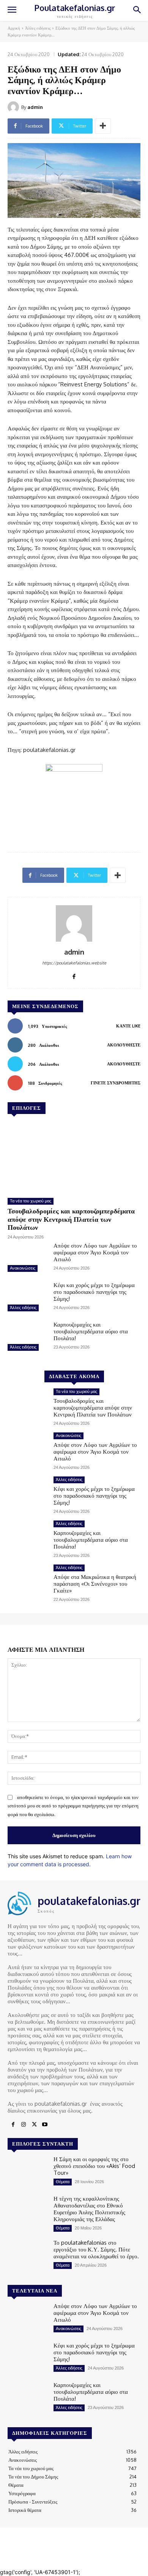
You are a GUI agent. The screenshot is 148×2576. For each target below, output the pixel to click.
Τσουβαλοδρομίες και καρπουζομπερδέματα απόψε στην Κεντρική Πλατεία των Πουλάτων (71, 1219)
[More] (103, 126)
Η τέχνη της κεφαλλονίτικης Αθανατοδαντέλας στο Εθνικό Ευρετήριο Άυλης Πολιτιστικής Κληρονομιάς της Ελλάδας (89, 2209)
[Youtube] (45, 2125)
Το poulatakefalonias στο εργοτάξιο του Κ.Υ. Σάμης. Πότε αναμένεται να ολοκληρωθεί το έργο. (96, 2249)
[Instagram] (24, 2125)
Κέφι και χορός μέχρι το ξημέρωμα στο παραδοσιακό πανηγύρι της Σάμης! (94, 1292)
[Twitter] (34, 2125)
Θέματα (63, 2182)
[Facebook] (74, 975)
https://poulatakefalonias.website (74, 963)
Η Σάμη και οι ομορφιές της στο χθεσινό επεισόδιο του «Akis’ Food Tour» (94, 2166)
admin (35, 107)
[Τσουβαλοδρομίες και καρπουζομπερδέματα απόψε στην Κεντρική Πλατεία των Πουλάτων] (74, 1157)
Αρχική (14, 28)
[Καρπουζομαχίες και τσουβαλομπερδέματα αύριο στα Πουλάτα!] (28, 1337)
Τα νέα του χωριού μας (31, 1201)
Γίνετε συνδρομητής (116, 1083)
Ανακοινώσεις (23, 1268)
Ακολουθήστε (124, 1045)
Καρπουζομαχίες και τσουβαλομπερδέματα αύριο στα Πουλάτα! (91, 1331)
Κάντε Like (128, 1026)
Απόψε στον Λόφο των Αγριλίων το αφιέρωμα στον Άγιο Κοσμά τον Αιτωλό (95, 1252)
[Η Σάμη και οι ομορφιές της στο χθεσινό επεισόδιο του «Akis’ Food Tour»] (28, 2172)
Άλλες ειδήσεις (38, 28)
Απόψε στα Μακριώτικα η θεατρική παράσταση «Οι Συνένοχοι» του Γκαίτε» (95, 1584)
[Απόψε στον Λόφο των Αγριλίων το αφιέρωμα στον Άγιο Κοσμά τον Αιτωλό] (28, 1258)
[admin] (14, 107)
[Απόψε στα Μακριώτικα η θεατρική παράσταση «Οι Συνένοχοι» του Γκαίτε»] (28, 1580)
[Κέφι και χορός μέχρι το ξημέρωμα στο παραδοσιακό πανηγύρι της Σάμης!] (28, 1298)
